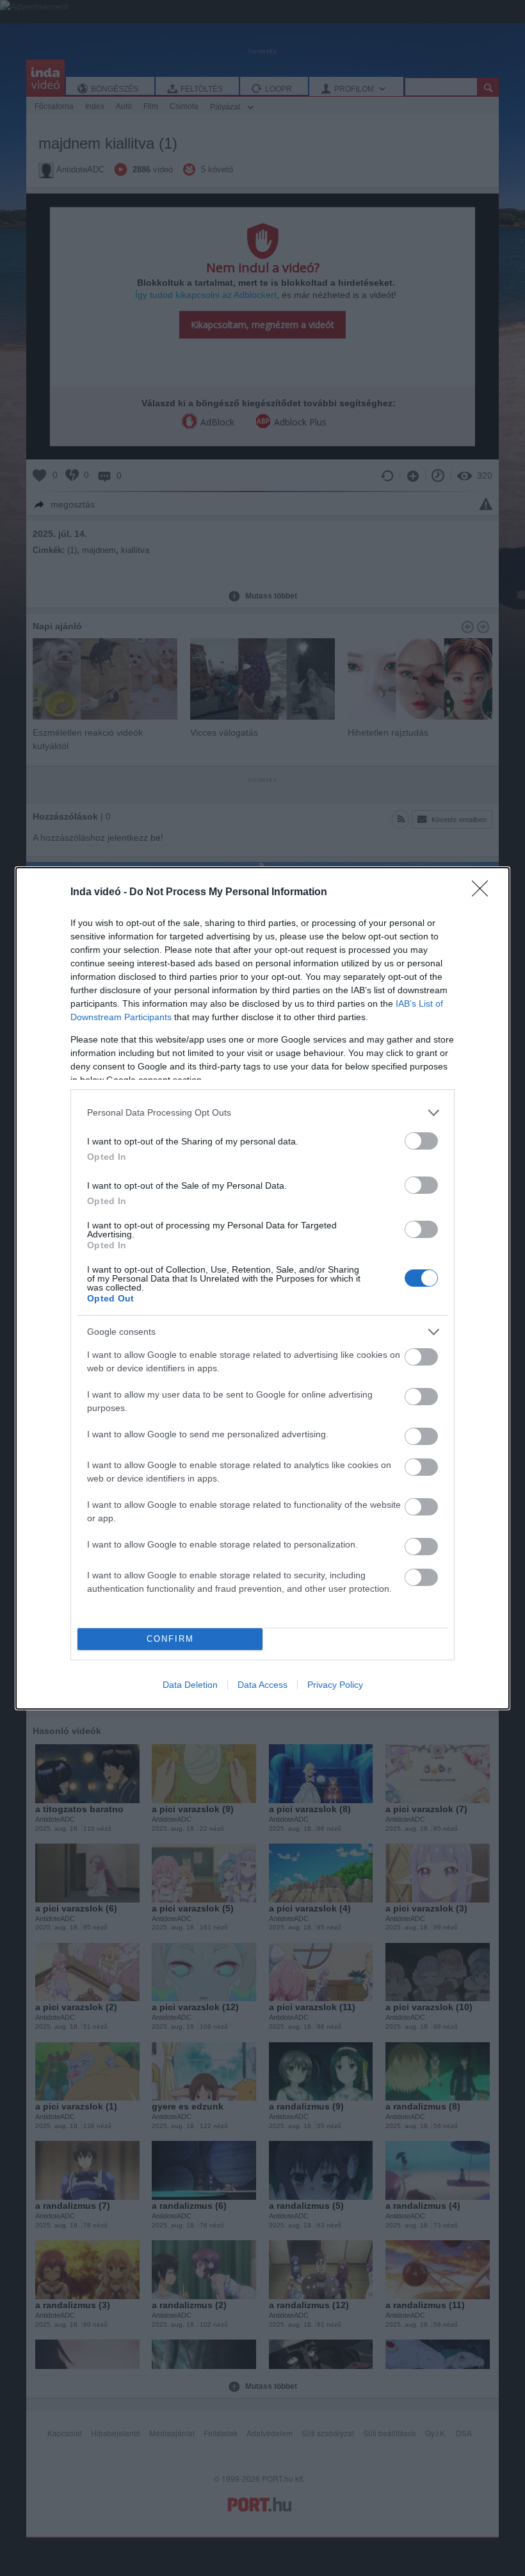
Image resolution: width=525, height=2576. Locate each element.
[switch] (421, 1141)
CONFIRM (170, 1639)
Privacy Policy (335, 1685)
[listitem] (262, 1113)
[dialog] (262, 1288)
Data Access (262, 1685)
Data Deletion (190, 1685)
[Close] (484, 893)
